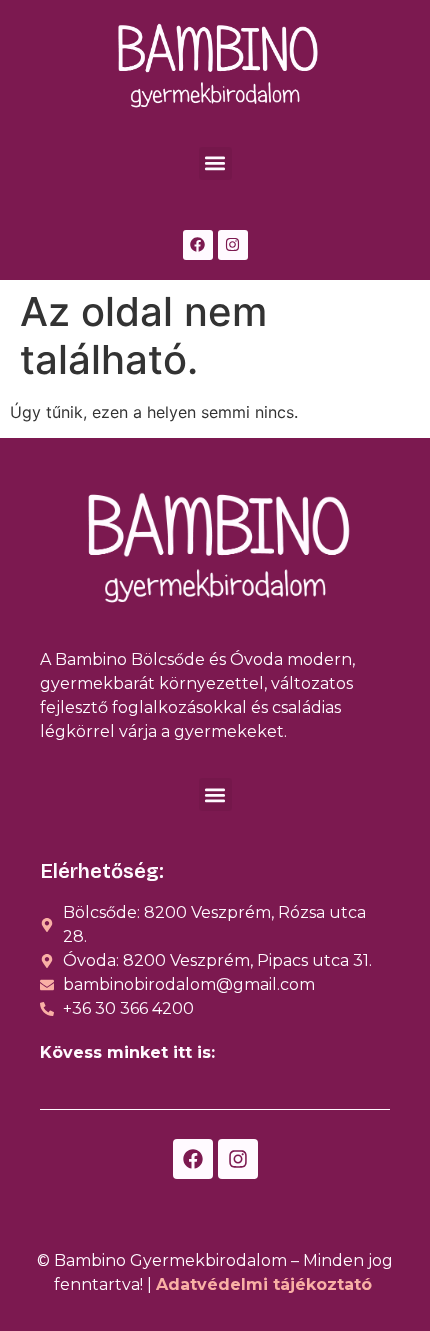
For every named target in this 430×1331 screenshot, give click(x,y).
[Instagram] (233, 245)
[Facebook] (198, 245)
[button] (215, 163)
